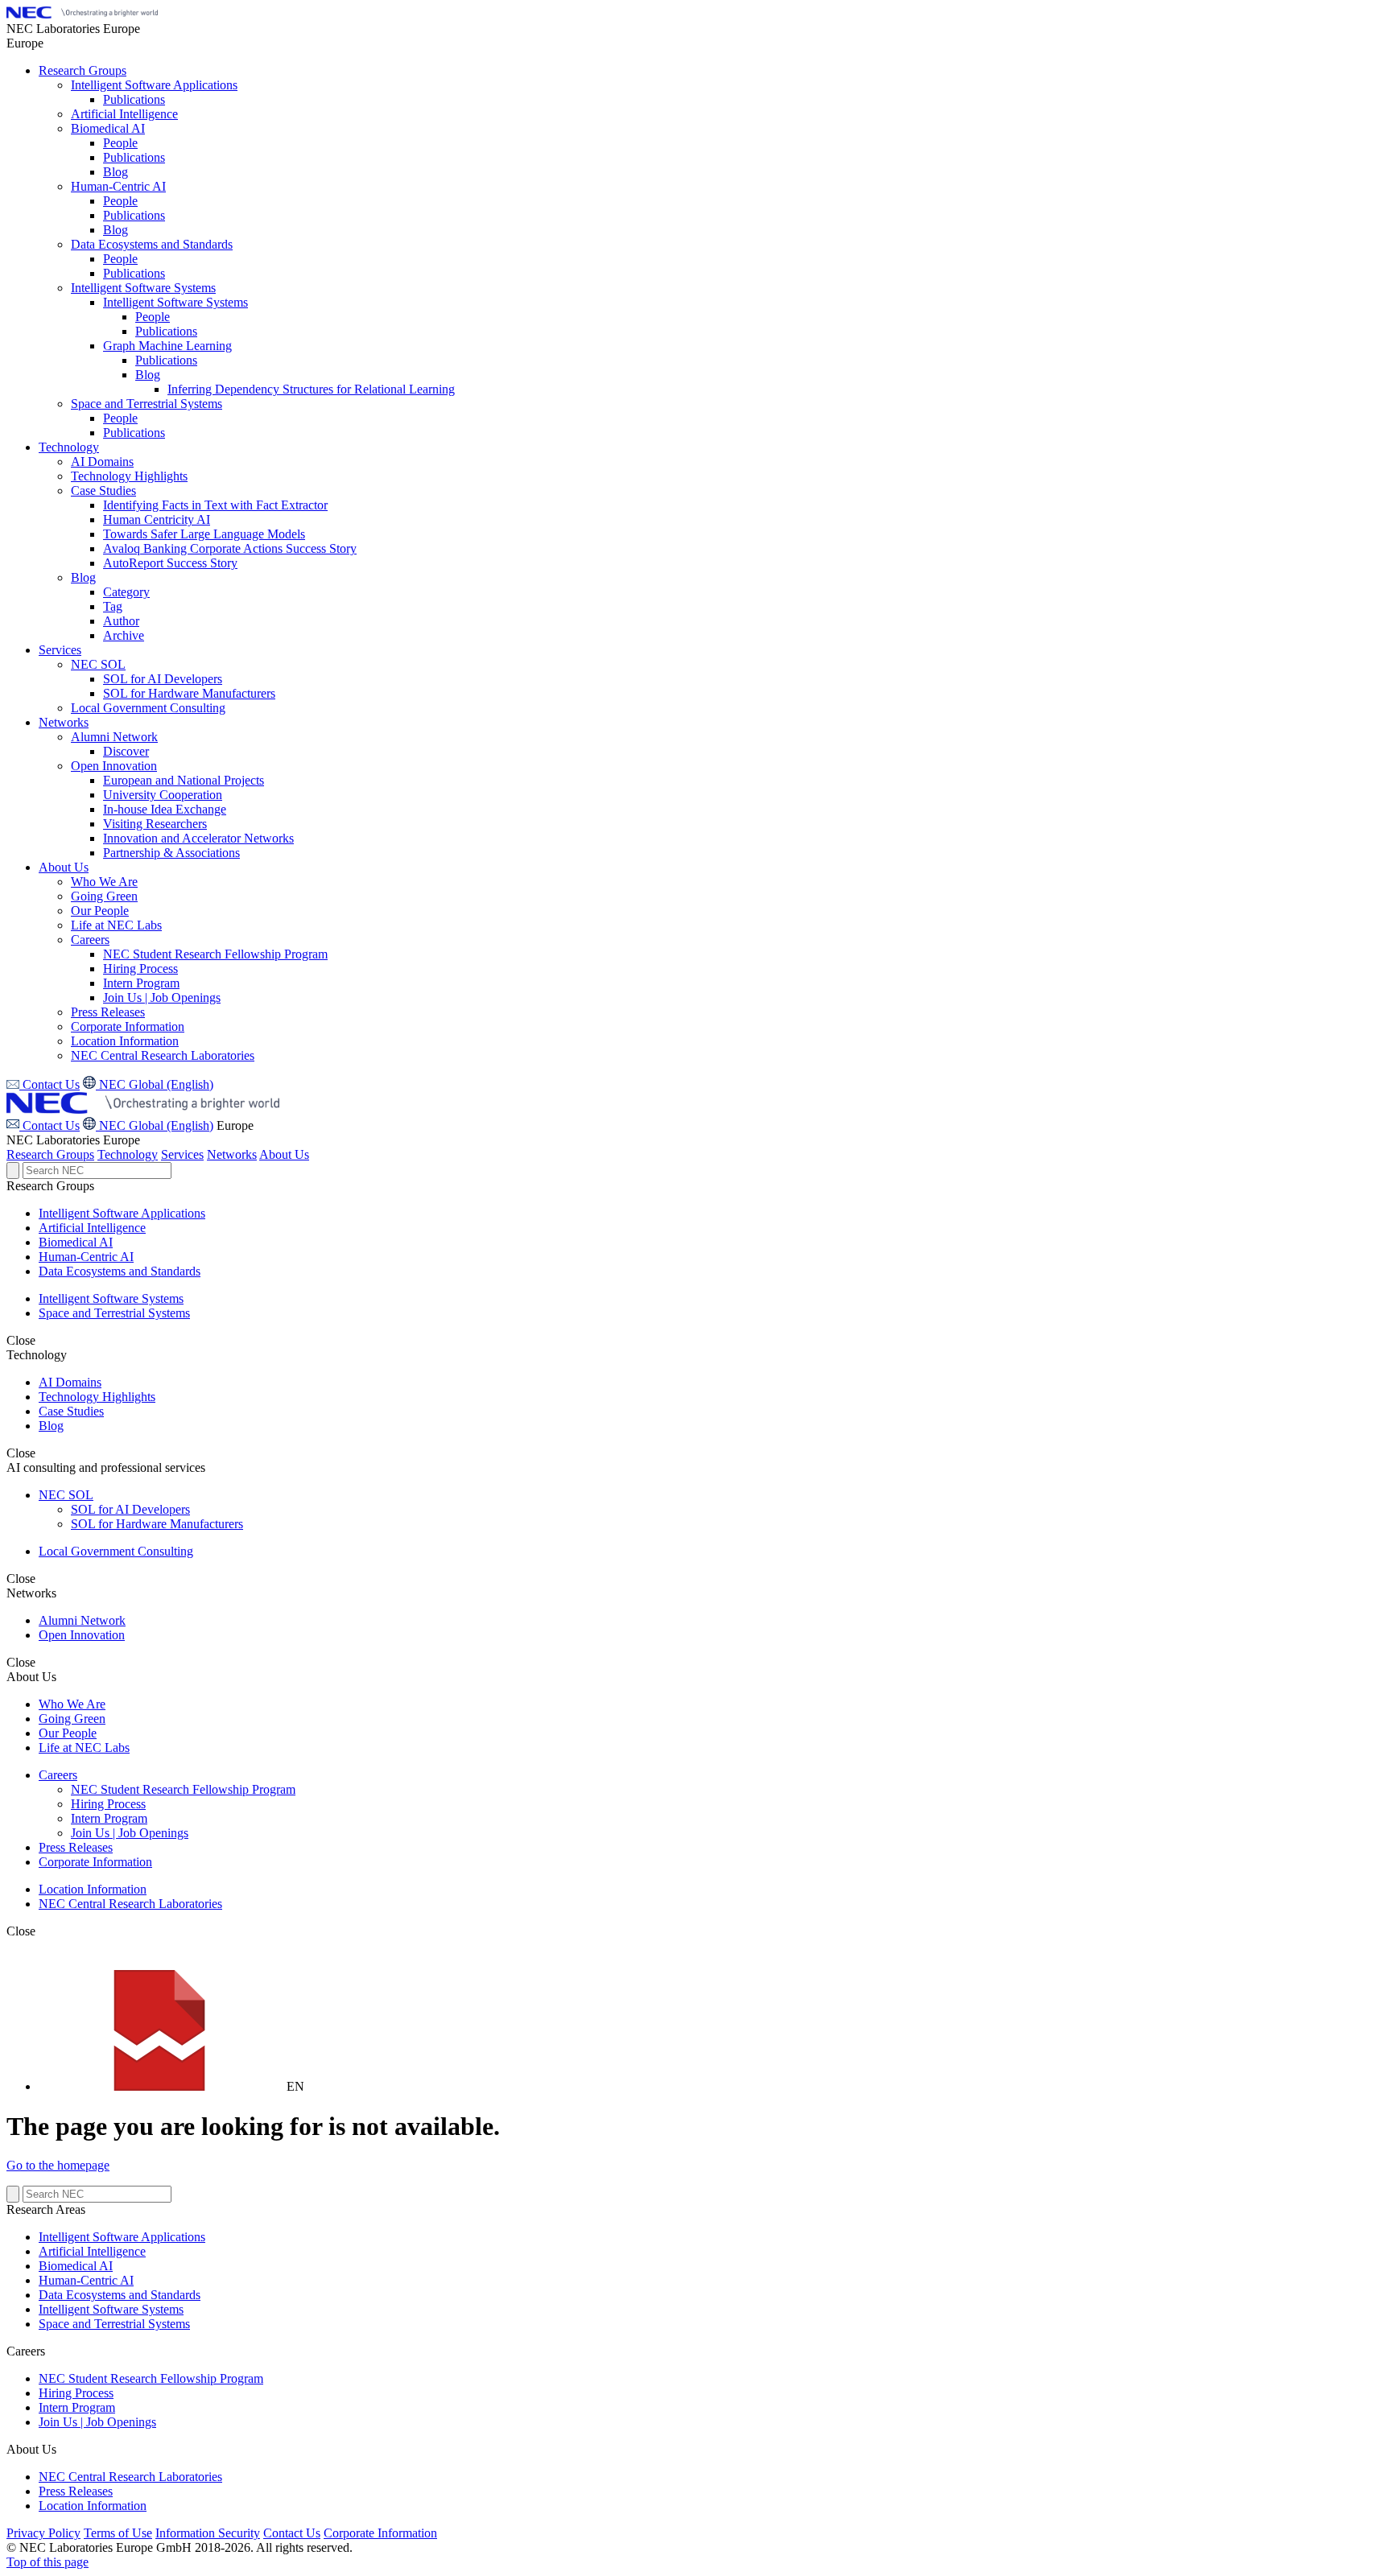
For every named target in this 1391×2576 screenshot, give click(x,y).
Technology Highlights (97, 1397)
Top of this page (47, 2562)
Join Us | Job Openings (130, 1833)
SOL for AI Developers (130, 1509)
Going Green (72, 1719)
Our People (68, 1733)
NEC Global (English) (155, 1125)
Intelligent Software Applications (122, 1213)
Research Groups (50, 1154)
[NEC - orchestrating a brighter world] (82, 14)
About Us (284, 1154)
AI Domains (70, 1382)
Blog (51, 1426)
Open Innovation (82, 1635)
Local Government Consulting (116, 1551)
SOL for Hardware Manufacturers (157, 1524)
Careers (58, 1775)
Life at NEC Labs (84, 1748)
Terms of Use (118, 2533)
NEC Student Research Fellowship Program (183, 1789)
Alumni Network (82, 1620)
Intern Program (109, 1818)
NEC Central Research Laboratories (130, 1904)
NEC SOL (66, 1495)
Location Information (93, 1889)
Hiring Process (108, 1804)
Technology (128, 1154)
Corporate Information (95, 1862)
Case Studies (71, 1411)
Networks (232, 1154)
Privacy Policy (43, 2533)
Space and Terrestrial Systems (114, 1313)
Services (182, 1154)
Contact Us (50, 1125)
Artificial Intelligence (92, 1228)
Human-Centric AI (86, 1257)
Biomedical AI (76, 1242)
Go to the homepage (58, 2165)
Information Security (208, 2533)
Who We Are (72, 1704)
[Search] (13, 1171)
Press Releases (76, 1847)
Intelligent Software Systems (111, 1298)
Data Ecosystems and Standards (120, 1271)
